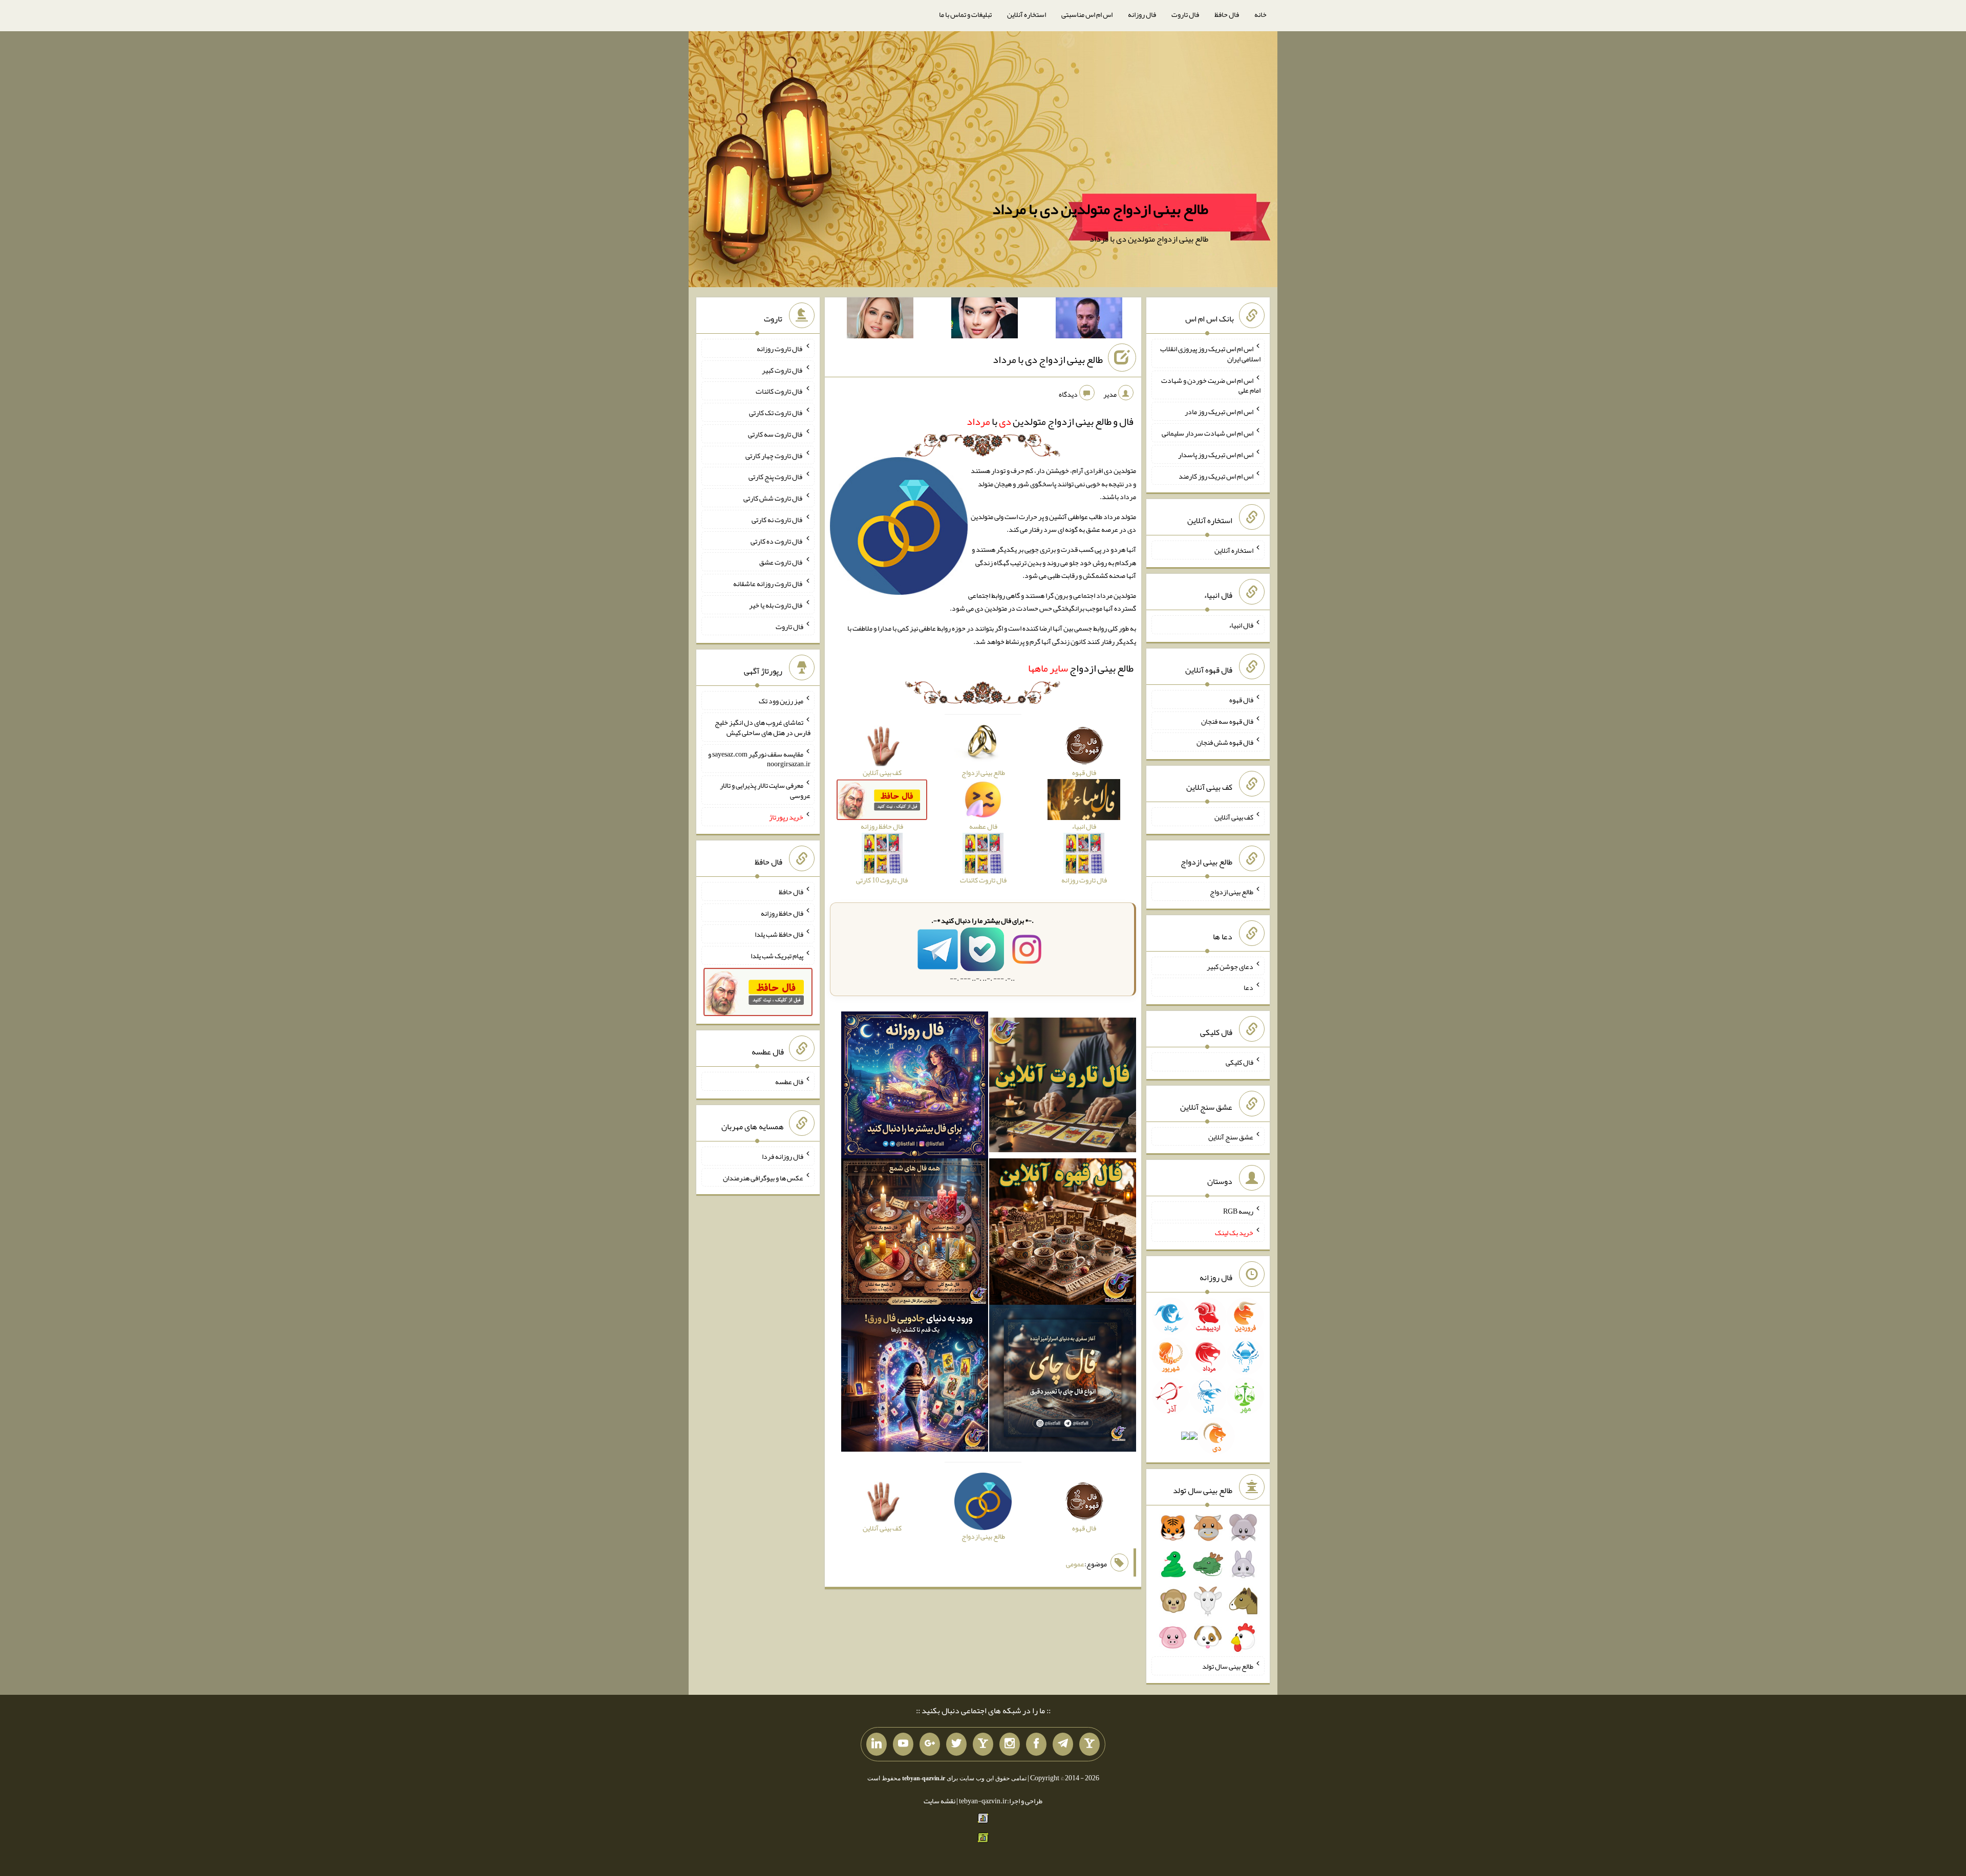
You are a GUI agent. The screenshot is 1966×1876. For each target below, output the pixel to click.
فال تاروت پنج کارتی (776, 477)
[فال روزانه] (915, 1087)
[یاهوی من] (1089, 1744)
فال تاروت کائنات (779, 391)
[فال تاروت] (1063, 1087)
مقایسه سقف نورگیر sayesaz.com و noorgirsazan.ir (759, 759)
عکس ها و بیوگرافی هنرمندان (763, 1177)
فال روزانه (1142, 14)
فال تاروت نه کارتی (777, 520)
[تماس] (983, 1744)
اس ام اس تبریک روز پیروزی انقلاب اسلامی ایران (1210, 354)
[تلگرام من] (1063, 1744)
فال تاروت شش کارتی (773, 498)
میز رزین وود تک (781, 701)
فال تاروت (1185, 14)
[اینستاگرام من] (1010, 1744)
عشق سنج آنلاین (1231, 1136)
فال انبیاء (1241, 625)
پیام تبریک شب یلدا (777, 956)
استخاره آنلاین (1027, 14)
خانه (1260, 14)
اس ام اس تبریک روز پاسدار (1216, 455)
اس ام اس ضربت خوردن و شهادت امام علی (1211, 385)
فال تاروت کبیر (783, 370)
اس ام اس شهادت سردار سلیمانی (1208, 433)
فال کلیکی (1240, 1062)
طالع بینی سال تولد (1228, 1666)
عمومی (1075, 1564)
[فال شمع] (915, 1234)
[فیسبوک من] (1036, 1744)
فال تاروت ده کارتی (777, 541)
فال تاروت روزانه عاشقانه (768, 584)
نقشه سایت (939, 1801)
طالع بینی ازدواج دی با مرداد (1048, 359)
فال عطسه (789, 1082)
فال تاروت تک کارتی (776, 413)
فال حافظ (1227, 14)
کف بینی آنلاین (1234, 817)
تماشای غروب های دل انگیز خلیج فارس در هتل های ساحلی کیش (763, 727)
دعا (1248, 987)
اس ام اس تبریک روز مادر (1219, 412)
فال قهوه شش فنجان (1225, 742)
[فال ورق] (915, 1381)
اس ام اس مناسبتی (1087, 14)
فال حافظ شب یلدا (779, 934)
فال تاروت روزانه (780, 349)
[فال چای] (1063, 1381)
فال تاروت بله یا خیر (776, 605)
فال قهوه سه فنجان (1227, 721)
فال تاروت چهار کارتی (774, 455)
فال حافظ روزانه (782, 913)
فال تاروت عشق (781, 562)
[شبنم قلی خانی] (880, 320)
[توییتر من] (956, 1744)
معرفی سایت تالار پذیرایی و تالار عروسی (765, 790)
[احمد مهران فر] (1089, 320)
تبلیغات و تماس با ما (965, 14)
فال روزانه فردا (783, 1156)
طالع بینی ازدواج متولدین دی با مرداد (1100, 209)
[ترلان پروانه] (985, 320)
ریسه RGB (1238, 1211)
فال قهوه (1241, 700)
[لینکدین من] (877, 1744)
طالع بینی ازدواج (1081, 668)
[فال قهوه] (1063, 1234)
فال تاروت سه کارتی (776, 434)
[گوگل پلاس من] (930, 1744)
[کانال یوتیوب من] (903, 1744)
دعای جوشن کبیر (1230, 966)
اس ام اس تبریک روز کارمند (1216, 476)
